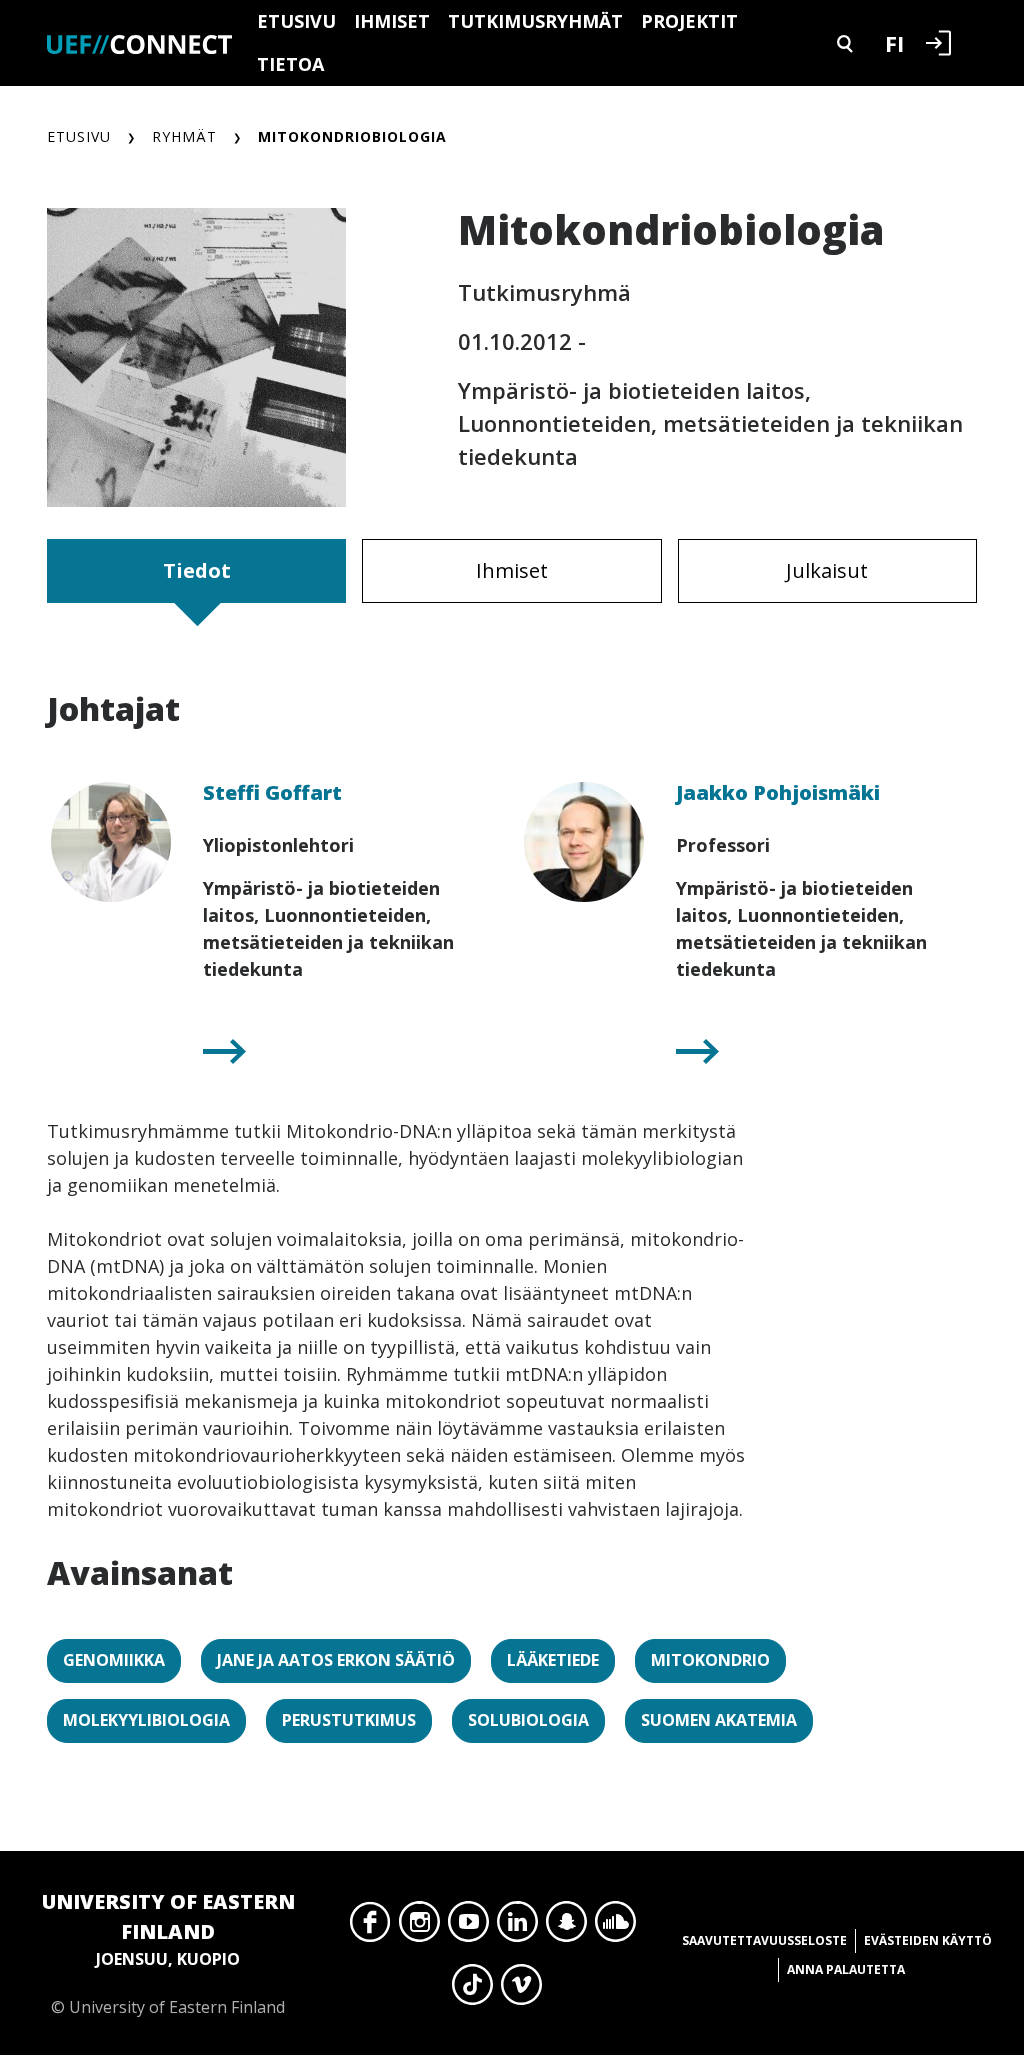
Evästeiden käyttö (928, 1940)
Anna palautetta (846, 1969)
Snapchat (566, 1927)
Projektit (689, 21)
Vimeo (521, 1990)
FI (894, 43)
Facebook (370, 1927)
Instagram (419, 1927)
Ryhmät (184, 136)
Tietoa (290, 64)
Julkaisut (827, 570)
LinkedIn (517, 1927)
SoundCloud (615, 1927)
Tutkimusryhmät (535, 21)
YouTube (468, 1927)
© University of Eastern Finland (168, 1953)
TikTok (472, 1990)
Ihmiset (392, 21)
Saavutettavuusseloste (764, 1940)
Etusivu (296, 21)
